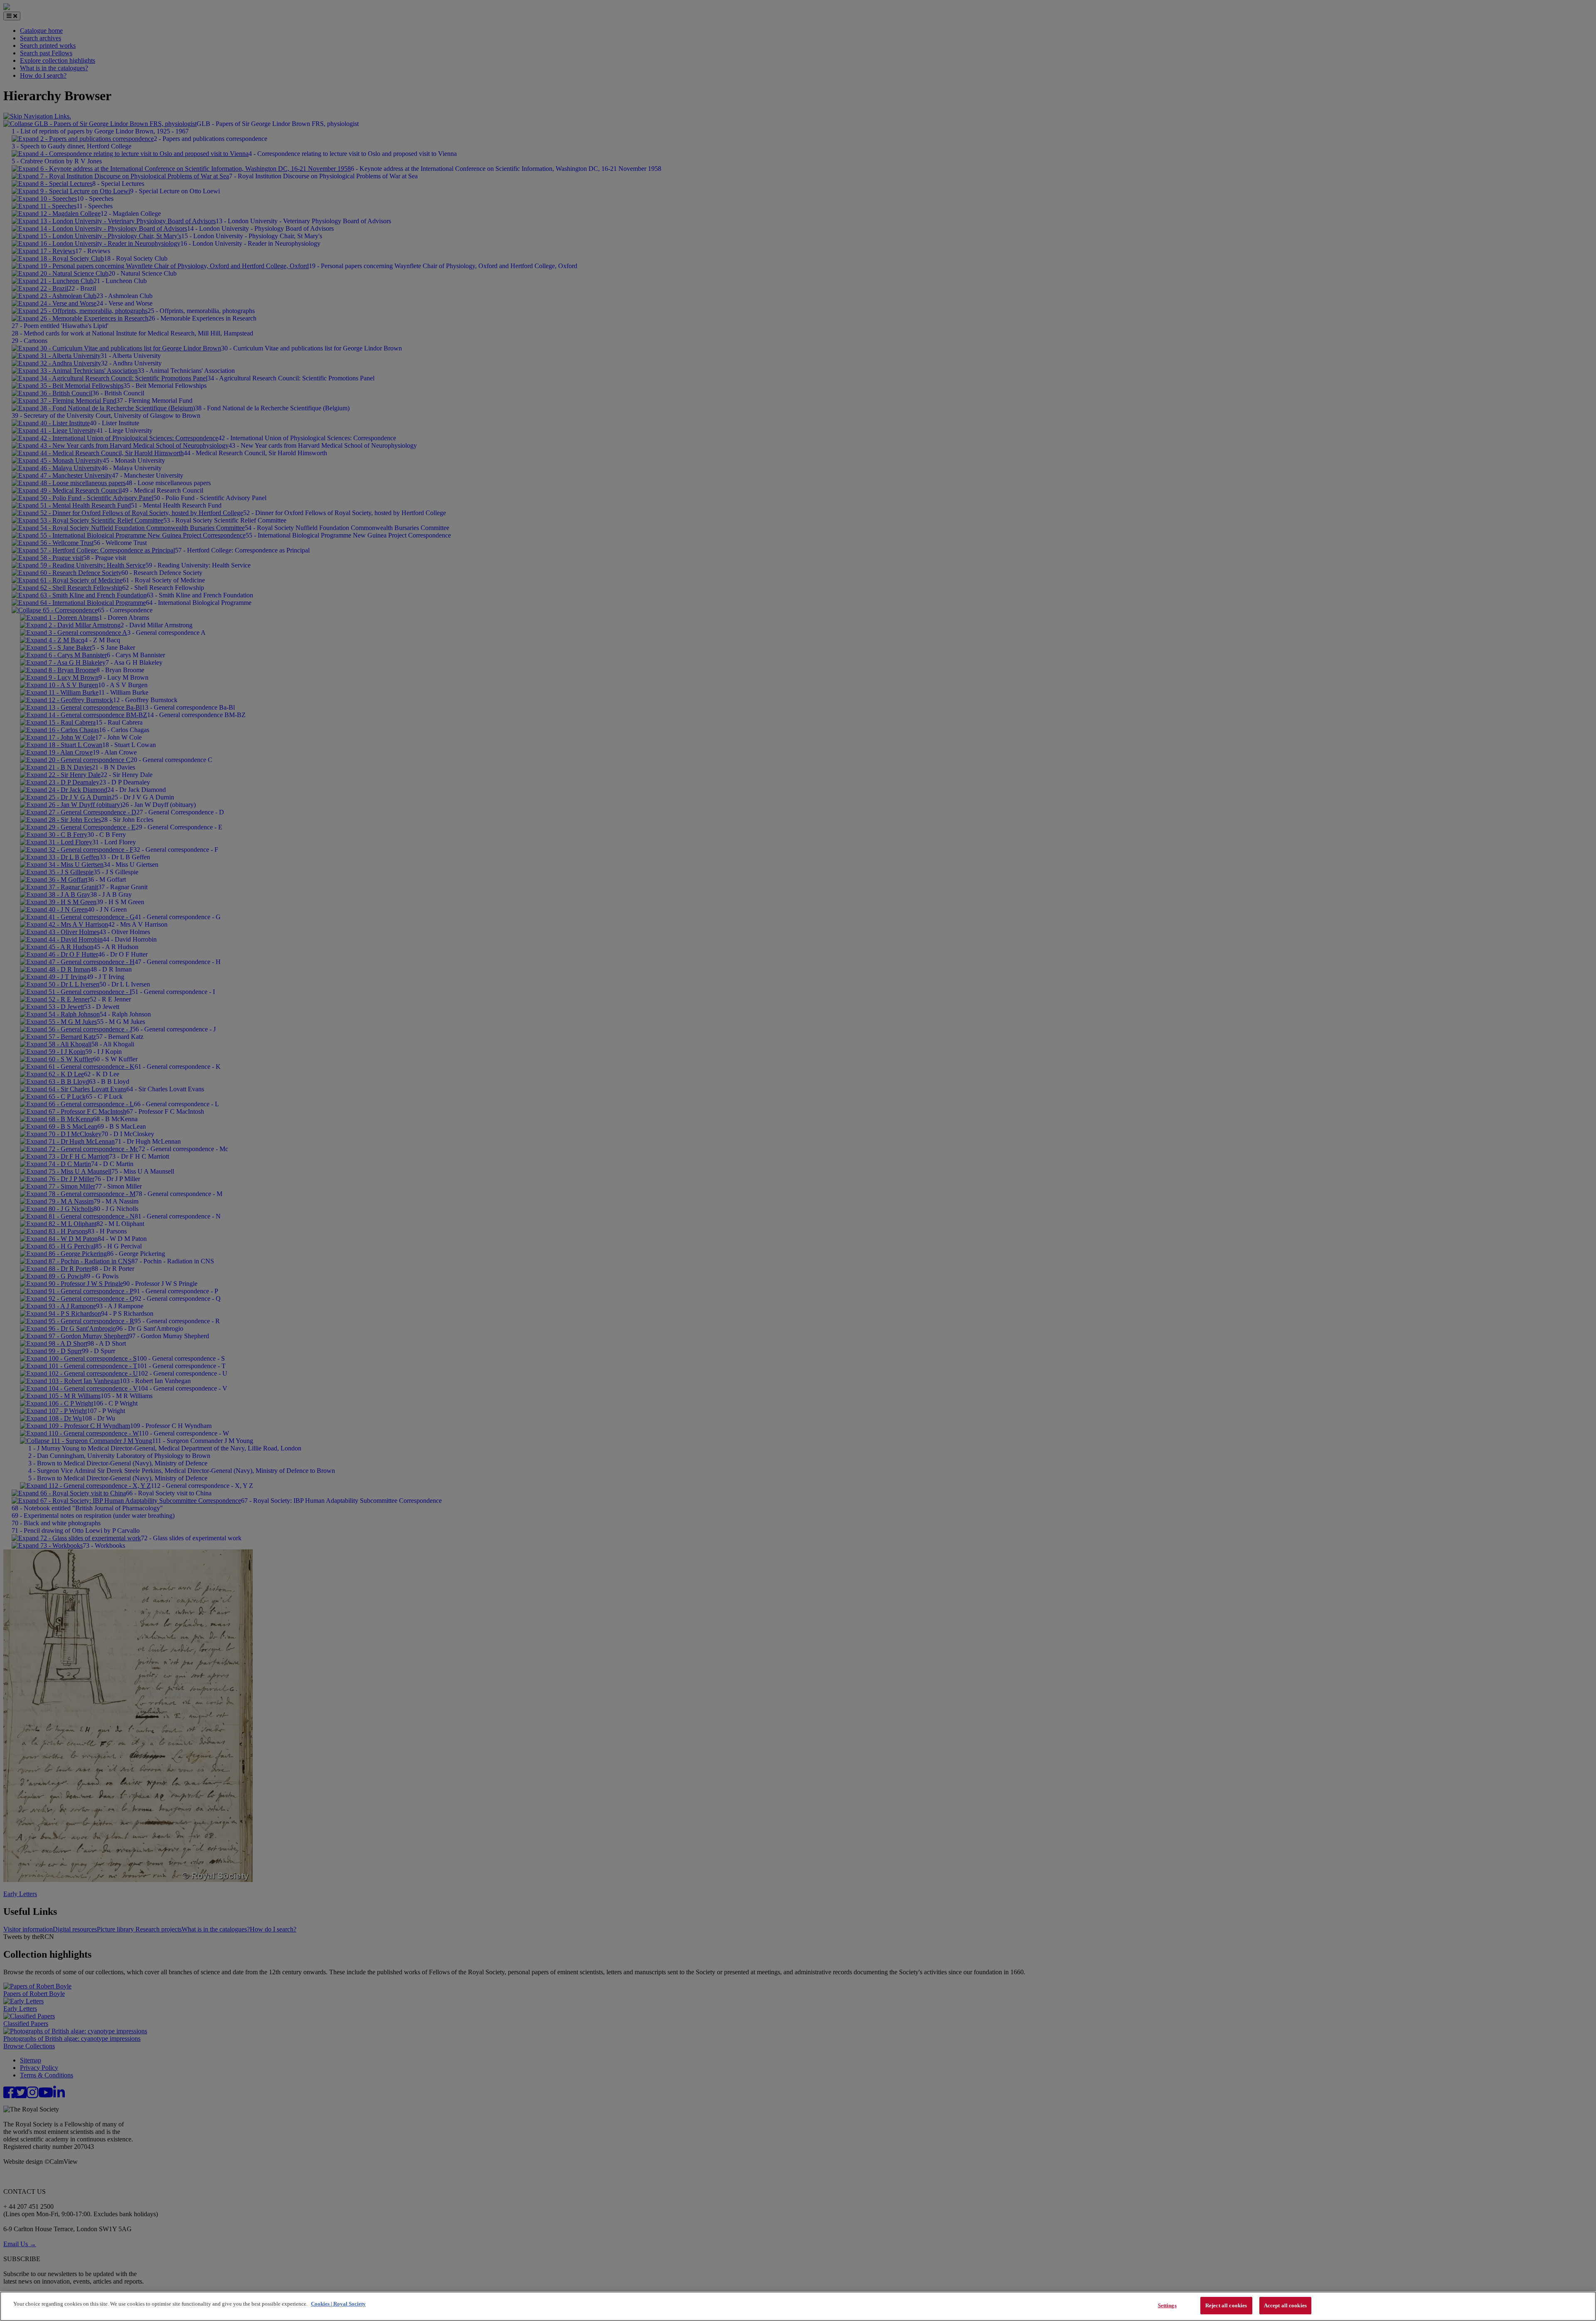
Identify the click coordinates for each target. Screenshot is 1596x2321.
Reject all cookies (1226, 2305)
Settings (1167, 2305)
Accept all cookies (1285, 2305)
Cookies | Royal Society (338, 2304)
